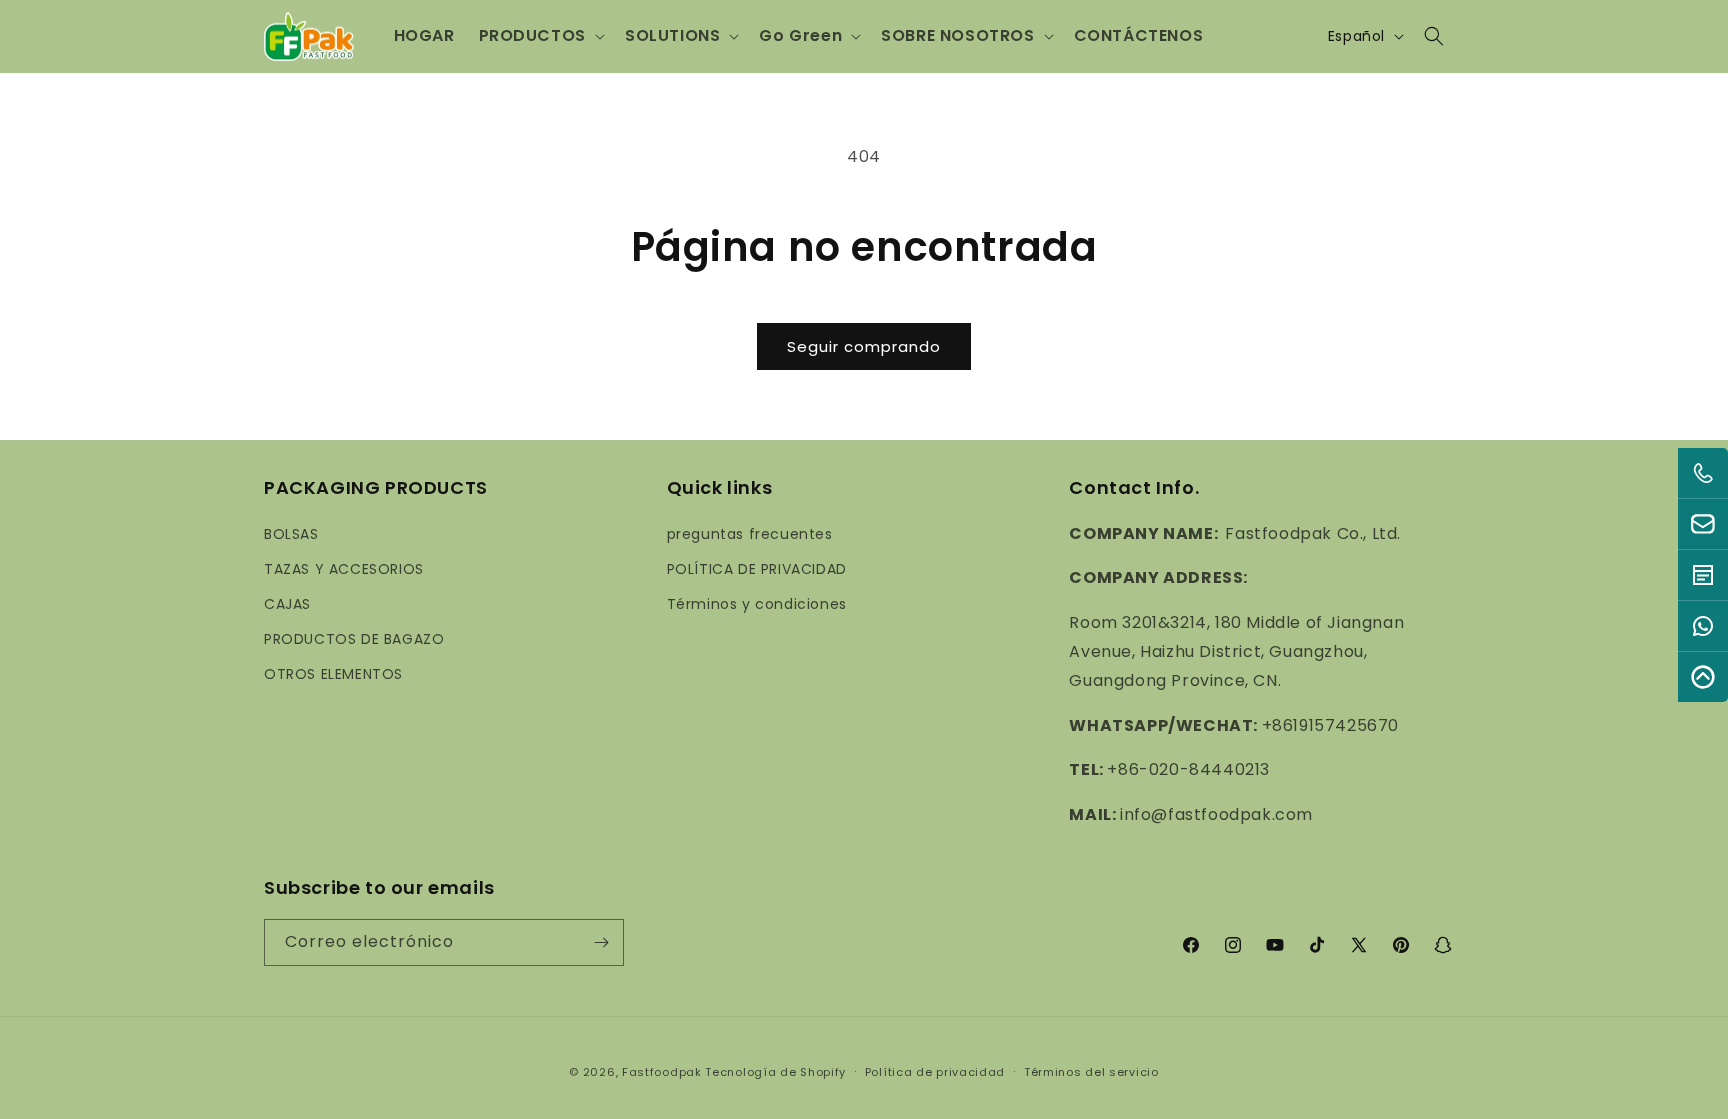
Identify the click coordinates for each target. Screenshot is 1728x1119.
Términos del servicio (1091, 1072)
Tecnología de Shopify (775, 1072)
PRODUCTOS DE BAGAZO (354, 639)
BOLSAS (291, 534)
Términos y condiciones (757, 604)
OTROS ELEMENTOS (333, 674)
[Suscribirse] (601, 942)
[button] (540, 36)
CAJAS (287, 604)
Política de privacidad (935, 1072)
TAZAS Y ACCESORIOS (344, 569)
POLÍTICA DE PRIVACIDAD (757, 569)
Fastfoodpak (662, 1072)
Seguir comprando (864, 346)
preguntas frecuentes (750, 534)
